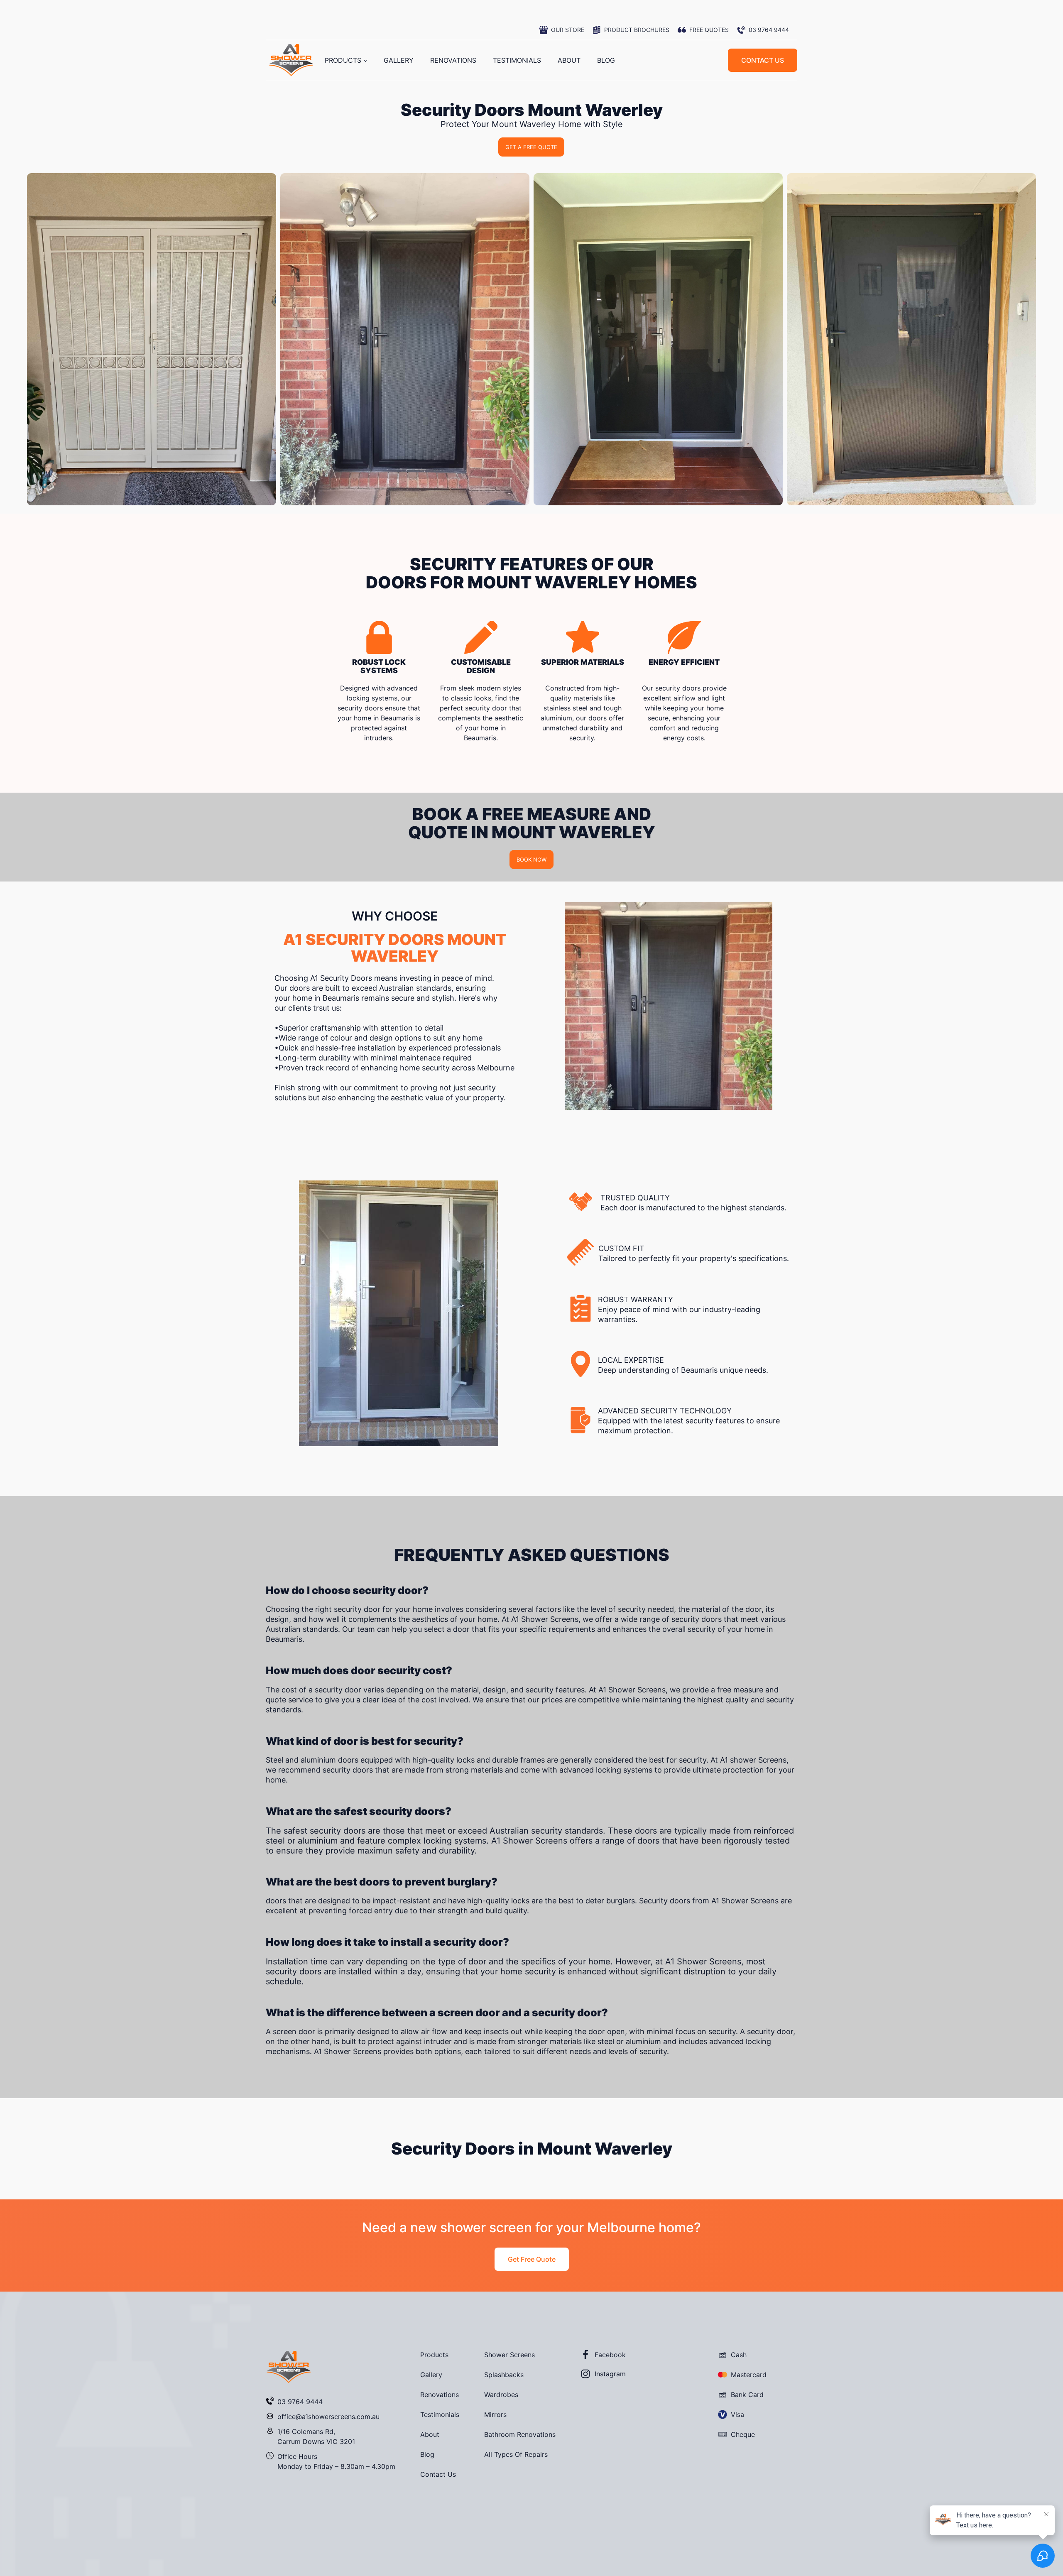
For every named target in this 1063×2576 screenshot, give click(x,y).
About (569, 60)
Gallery (399, 60)
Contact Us (438, 2474)
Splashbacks (504, 2375)
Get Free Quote (532, 2259)
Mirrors (495, 2414)
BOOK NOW (531, 859)
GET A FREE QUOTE (531, 147)
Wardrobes (501, 2395)
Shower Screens (509, 2355)
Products (343, 60)
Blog (606, 60)
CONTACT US (763, 60)
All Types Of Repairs (516, 2454)
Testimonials (517, 60)
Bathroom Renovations (520, 2434)
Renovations (453, 60)
